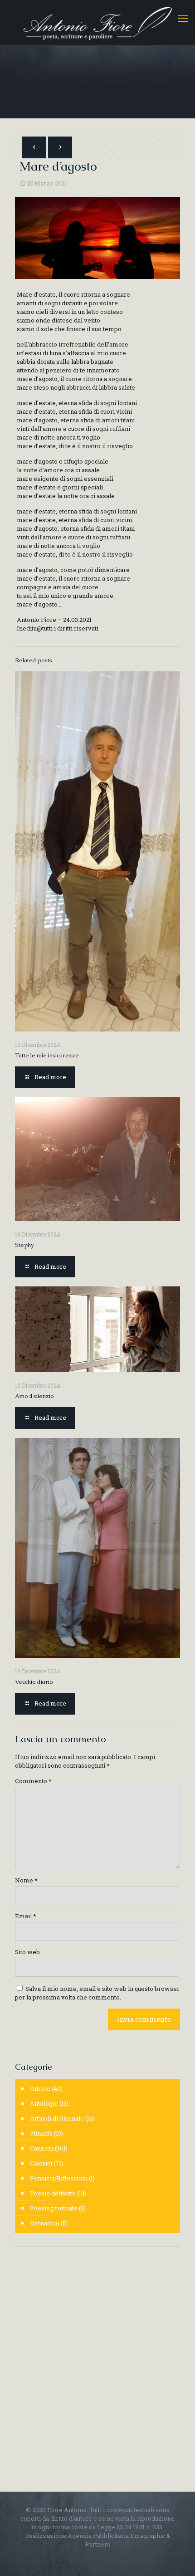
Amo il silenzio (34, 1396)
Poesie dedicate (53, 2193)
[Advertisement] (97, 2358)
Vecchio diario (34, 1682)
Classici (41, 2163)
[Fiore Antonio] (97, 23)
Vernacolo (45, 2223)
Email (26, 1916)
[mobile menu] (183, 18)
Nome (26, 1880)
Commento (33, 1781)
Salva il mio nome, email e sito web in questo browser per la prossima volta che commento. (97, 1993)
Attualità (41, 2133)
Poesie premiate (54, 2208)
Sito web (27, 1952)
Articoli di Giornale (57, 2118)
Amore (40, 2088)
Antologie (44, 2103)
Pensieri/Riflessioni (59, 2178)
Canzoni (42, 2148)
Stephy (24, 1245)
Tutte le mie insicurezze (47, 1055)
